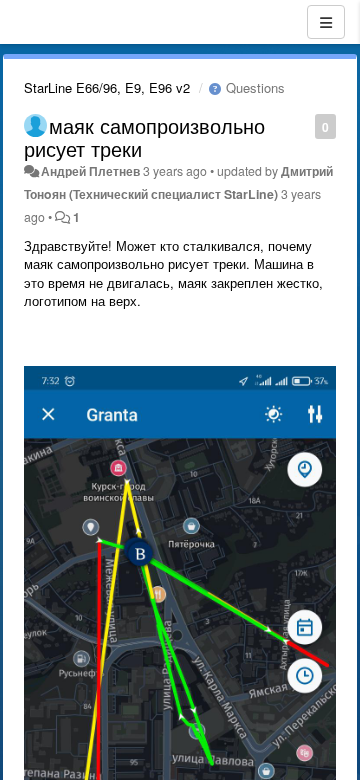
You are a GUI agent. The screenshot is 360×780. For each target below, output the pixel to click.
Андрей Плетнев (90, 171)
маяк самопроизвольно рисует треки (144, 137)
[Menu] (326, 22)
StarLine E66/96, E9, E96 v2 (107, 87)
